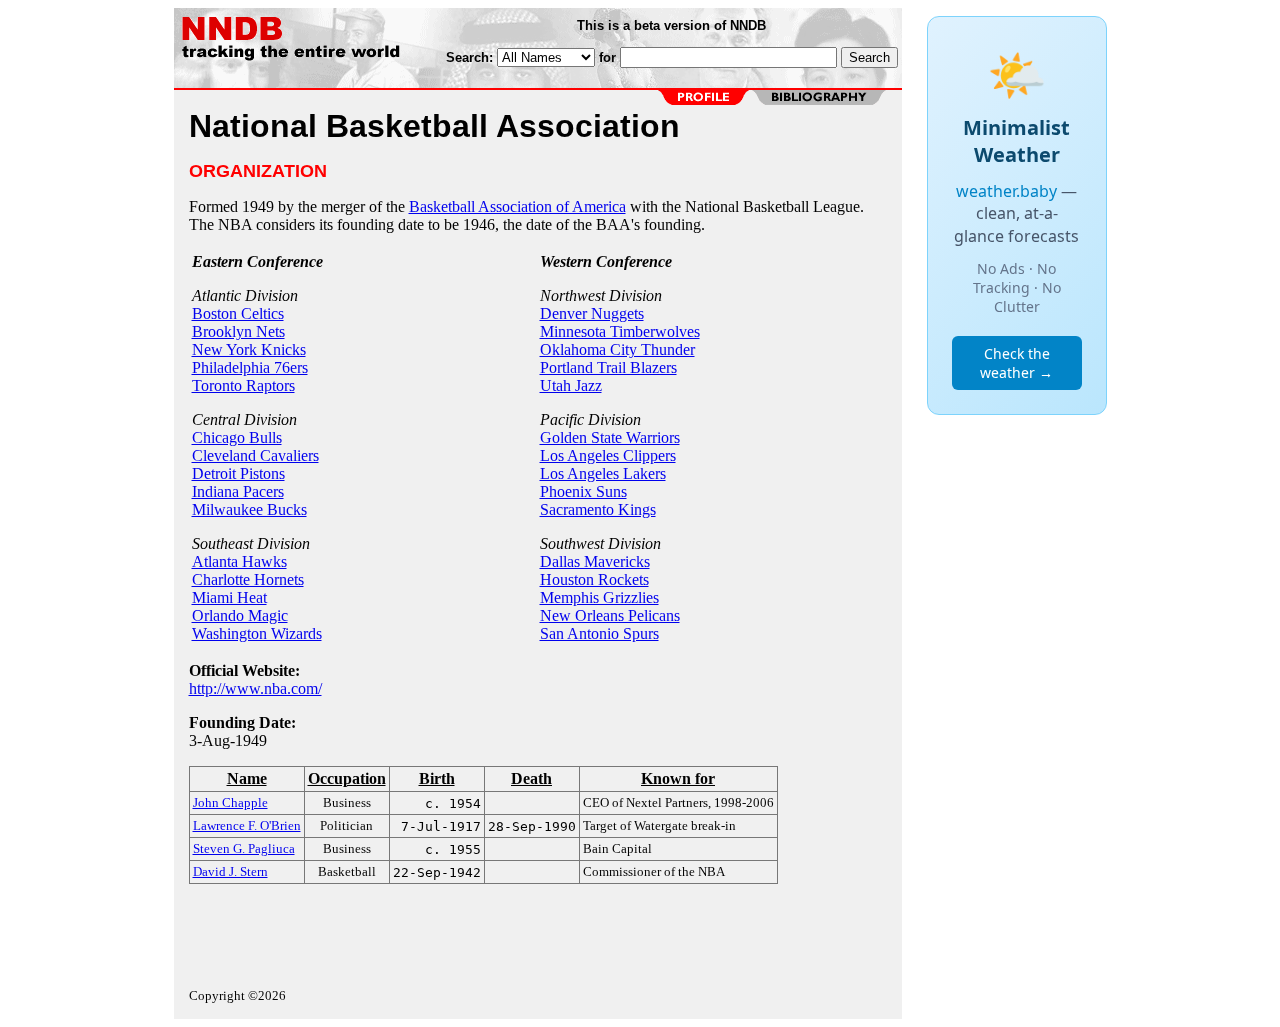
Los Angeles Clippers (608, 455)
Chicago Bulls (237, 437)
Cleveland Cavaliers (255, 455)
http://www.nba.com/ (255, 688)
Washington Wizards (257, 633)
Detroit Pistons (238, 473)
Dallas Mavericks (595, 561)
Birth (437, 778)
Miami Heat (229, 597)
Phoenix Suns (583, 491)
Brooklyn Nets (238, 331)
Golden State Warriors (610, 437)
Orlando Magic (240, 615)
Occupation (347, 778)
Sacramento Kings (598, 509)
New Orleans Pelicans (610, 615)
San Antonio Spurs (599, 633)
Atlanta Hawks (239, 561)
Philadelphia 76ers (250, 367)
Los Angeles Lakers (603, 473)
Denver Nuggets (592, 313)
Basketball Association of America (517, 206)
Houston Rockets (594, 579)
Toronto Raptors (243, 385)
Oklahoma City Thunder (617, 349)
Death (531, 778)
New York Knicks (249, 349)
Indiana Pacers (238, 491)
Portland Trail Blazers (608, 367)
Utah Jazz (571, 385)
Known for (678, 778)
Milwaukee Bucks (249, 509)
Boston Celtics (238, 313)
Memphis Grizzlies (599, 597)
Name (247, 778)
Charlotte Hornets (248, 579)
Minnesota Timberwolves (620, 331)
